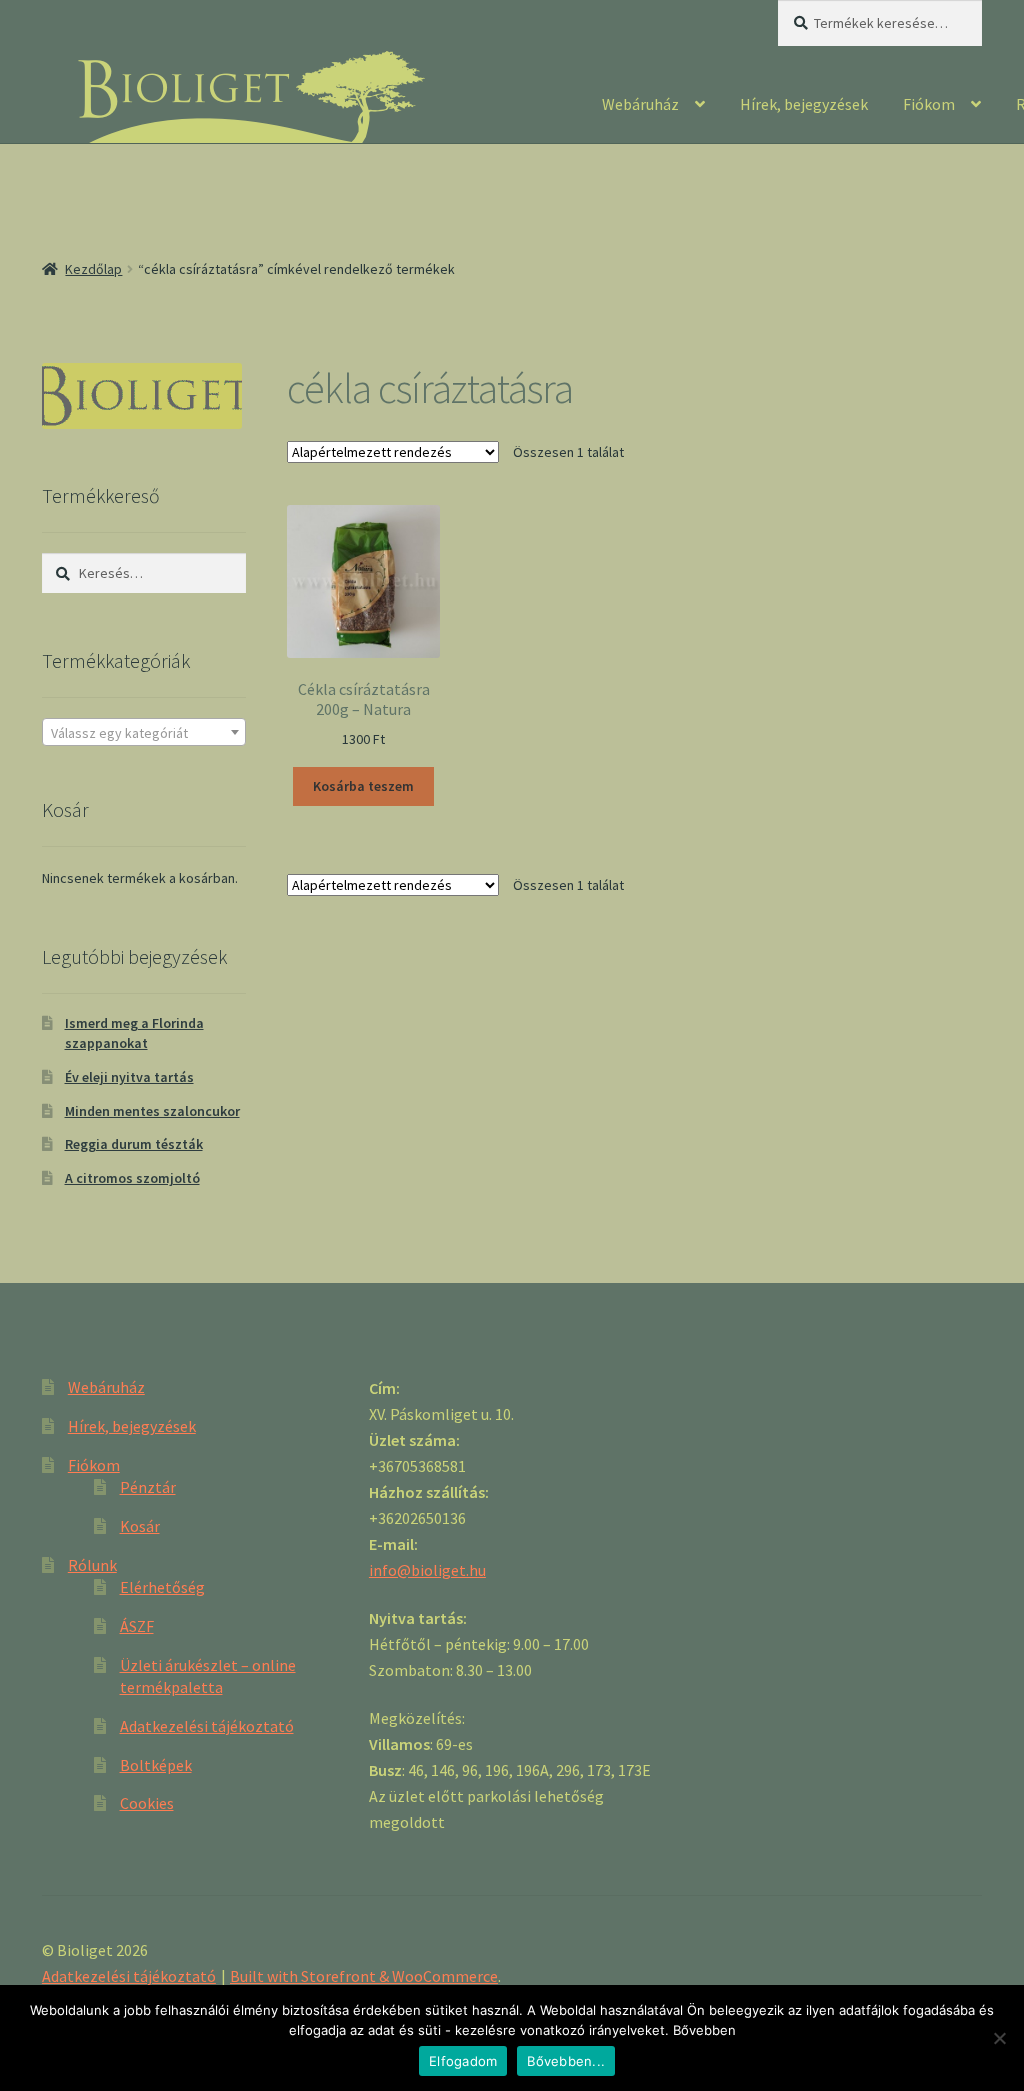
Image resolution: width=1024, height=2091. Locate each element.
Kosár (140, 1526)
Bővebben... (566, 2061)
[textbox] (144, 733)
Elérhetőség (162, 1587)
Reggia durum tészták (134, 1144)
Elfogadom (463, 2061)
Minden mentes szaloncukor (152, 1111)
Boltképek (156, 1765)
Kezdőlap (93, 269)
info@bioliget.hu (427, 1570)
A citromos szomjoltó (132, 1178)
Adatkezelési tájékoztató (207, 1726)
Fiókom (929, 104)
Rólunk (92, 1565)
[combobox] (144, 732)
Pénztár (148, 1487)
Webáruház (640, 104)
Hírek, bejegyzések (804, 104)
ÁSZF (137, 1626)
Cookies (147, 1803)
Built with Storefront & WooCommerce (364, 1976)
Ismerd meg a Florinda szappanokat (134, 1033)
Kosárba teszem (363, 786)
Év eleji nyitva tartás (129, 1077)
